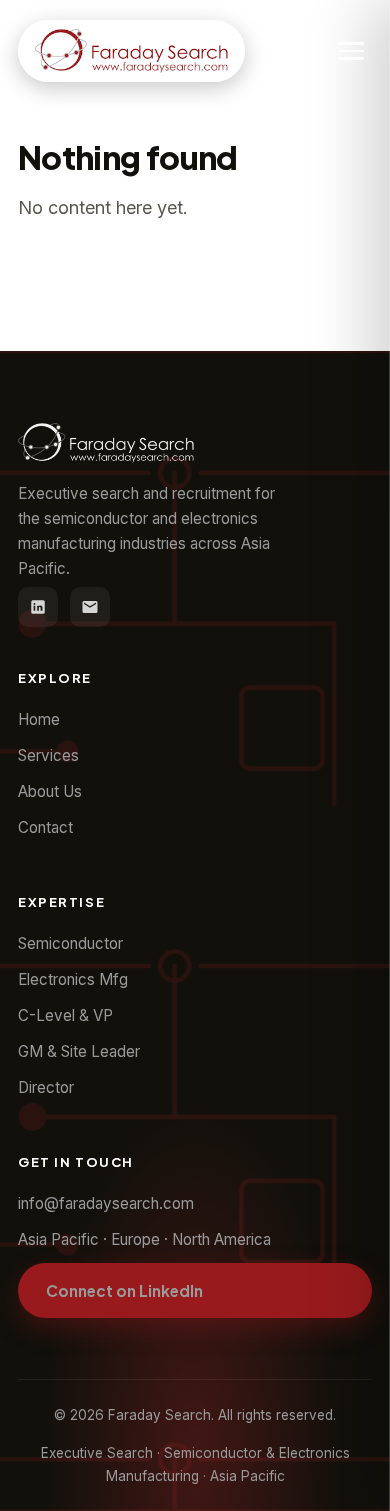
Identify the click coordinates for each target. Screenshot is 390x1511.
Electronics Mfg (73, 979)
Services (48, 755)
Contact (45, 827)
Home (39, 719)
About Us (50, 791)
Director (46, 1087)
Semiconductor (70, 943)
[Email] (90, 607)
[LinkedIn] (38, 607)
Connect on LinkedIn (124, 1290)
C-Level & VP (65, 1015)
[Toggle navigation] (351, 51)
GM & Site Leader (79, 1051)
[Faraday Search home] (131, 51)
